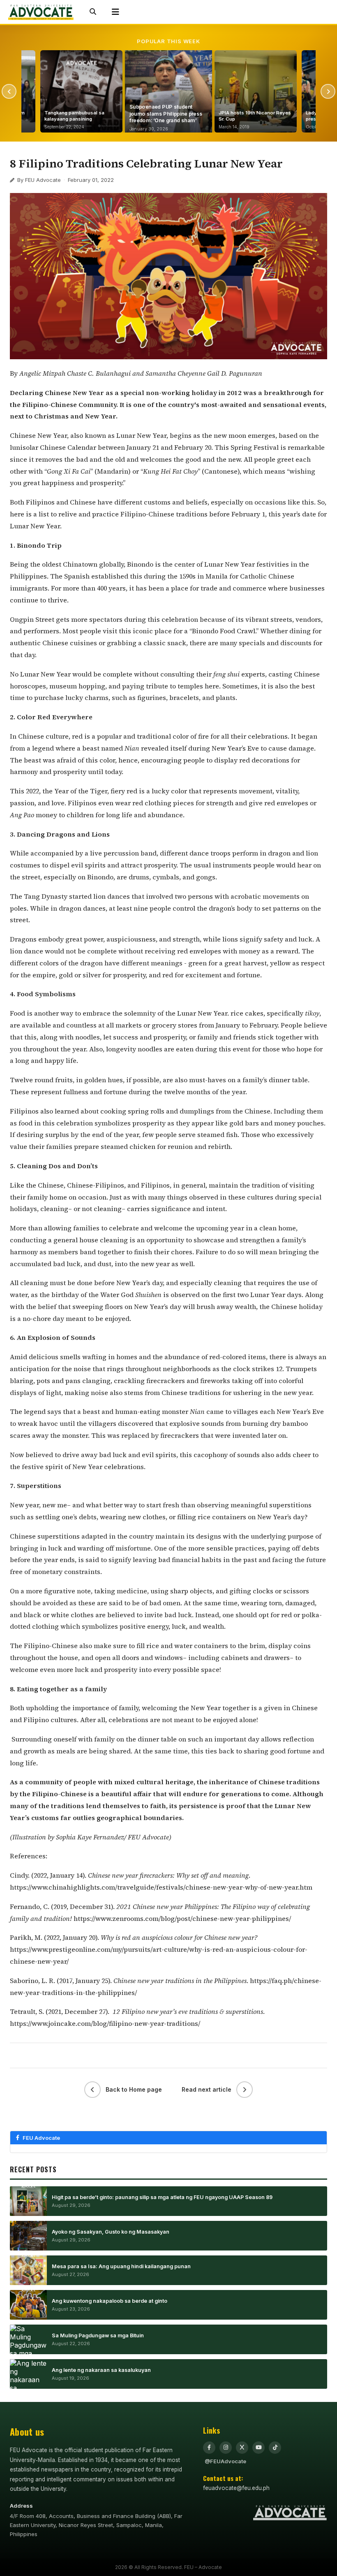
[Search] (93, 12)
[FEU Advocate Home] (41, 12)
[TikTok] (275, 2448)
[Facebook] (209, 2448)
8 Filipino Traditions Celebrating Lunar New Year (146, 163)
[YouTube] (259, 2448)
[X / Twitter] (242, 2448)
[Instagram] (226, 2448)
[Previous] (9, 91)
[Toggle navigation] (115, 12)
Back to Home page (134, 2089)
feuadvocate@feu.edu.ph (236, 2488)
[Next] (328, 91)
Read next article (207, 2089)
